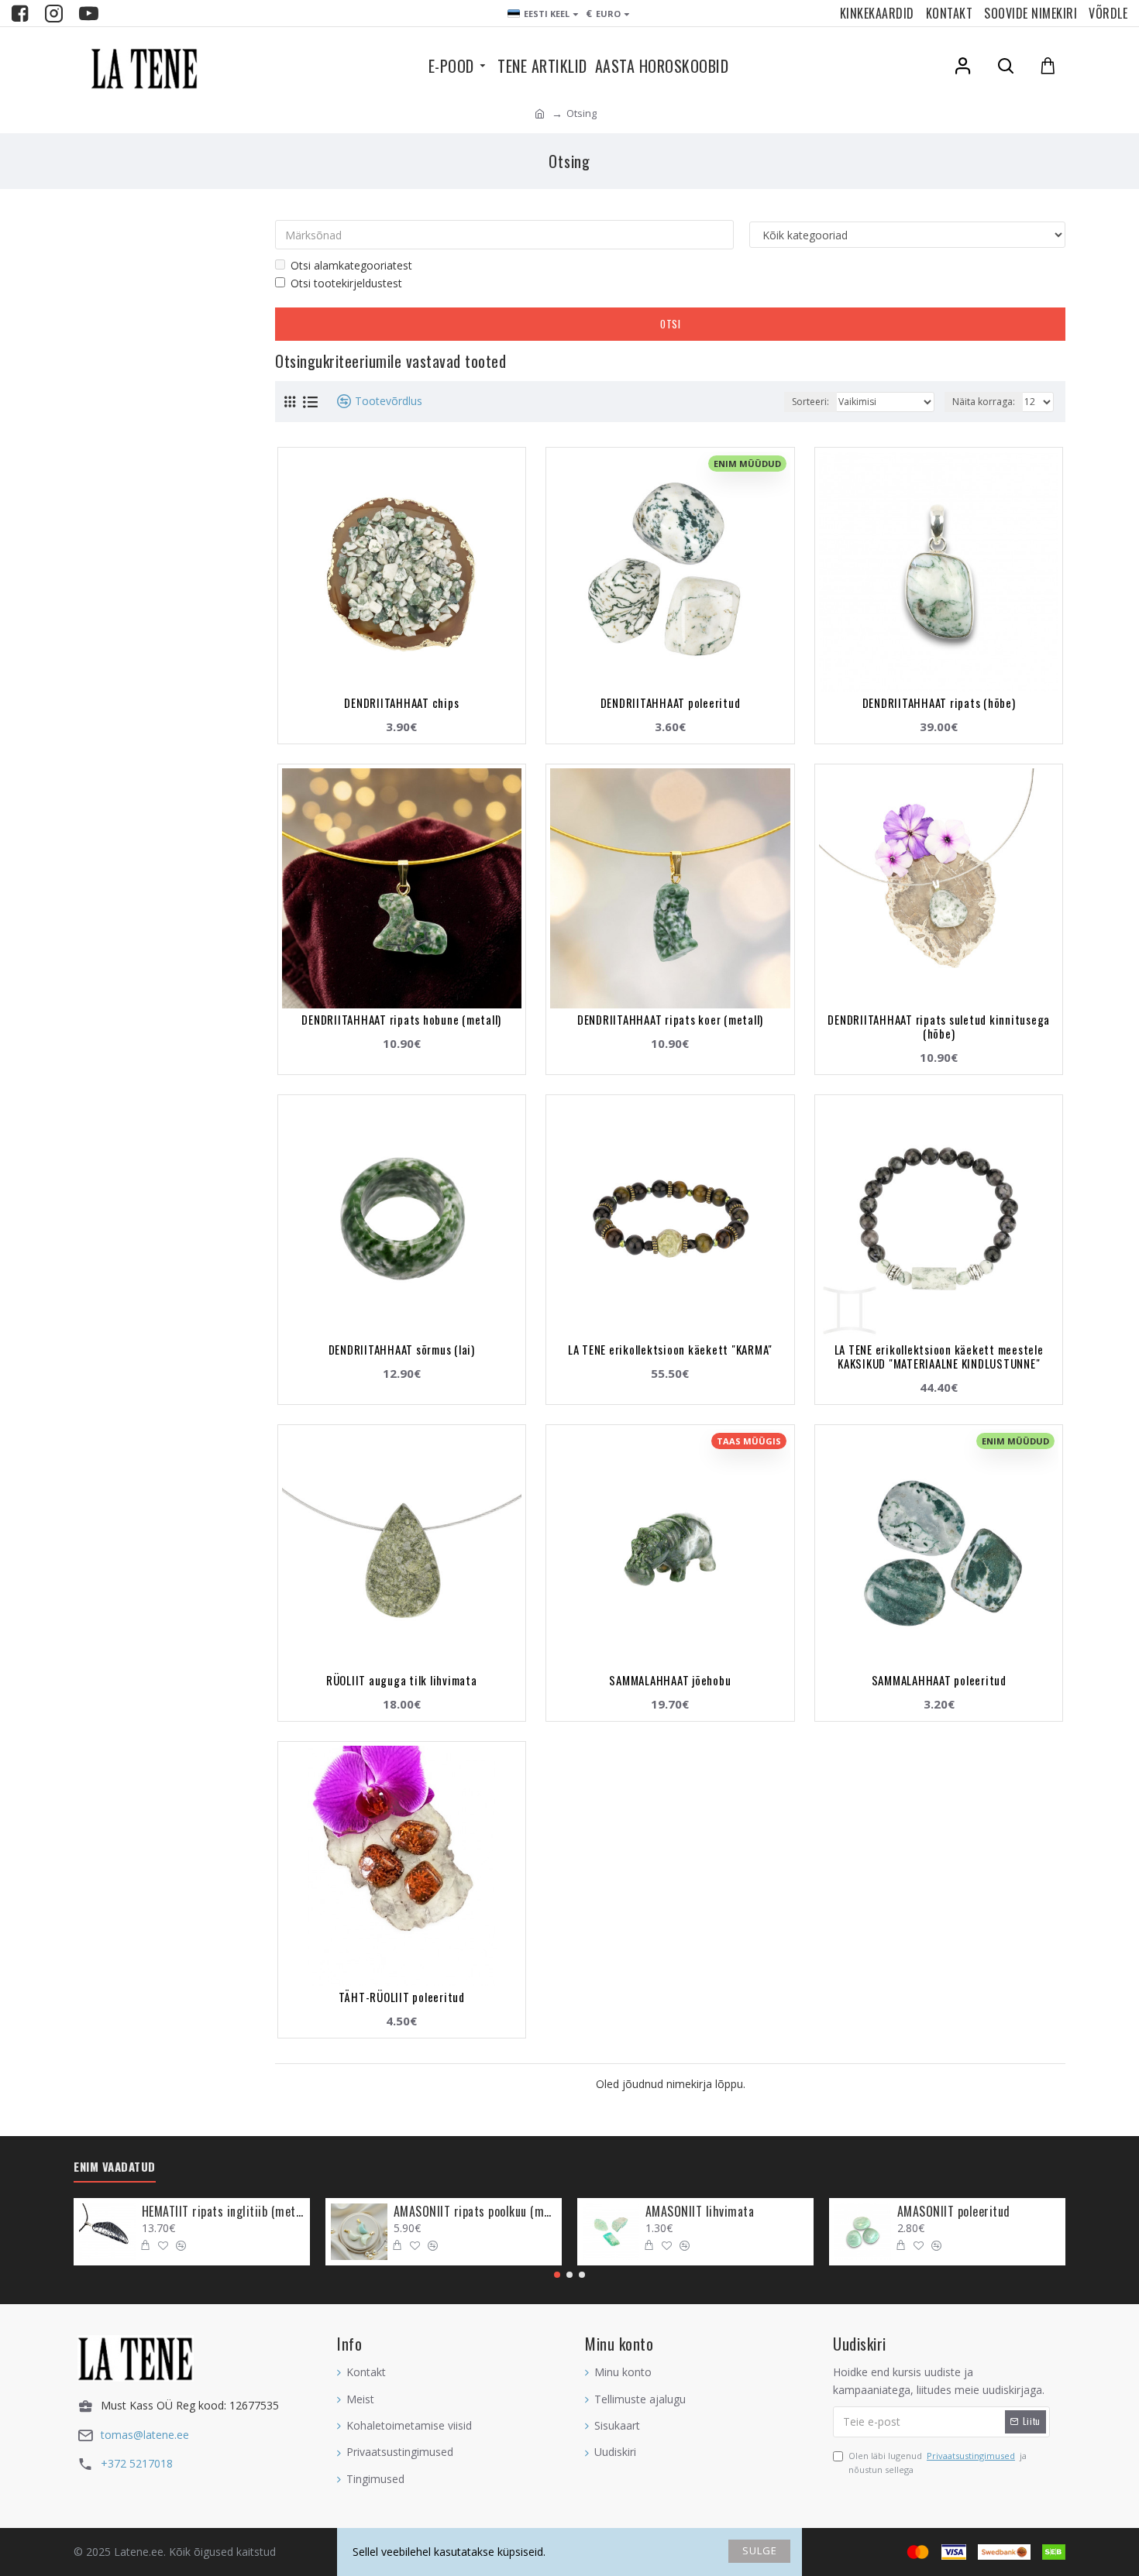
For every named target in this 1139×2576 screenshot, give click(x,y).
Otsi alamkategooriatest (351, 265)
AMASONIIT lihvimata (700, 2212)
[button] (557, 2275)
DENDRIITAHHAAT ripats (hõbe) (939, 702)
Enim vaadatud (115, 2167)
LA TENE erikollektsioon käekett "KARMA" (670, 1349)
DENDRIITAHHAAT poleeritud (671, 702)
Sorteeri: (810, 402)
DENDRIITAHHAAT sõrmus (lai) (402, 1349)
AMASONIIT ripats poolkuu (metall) (475, 2212)
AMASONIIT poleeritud (954, 2212)
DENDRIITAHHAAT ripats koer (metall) (670, 1019)
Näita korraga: (984, 402)
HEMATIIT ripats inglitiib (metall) (223, 2212)
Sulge (760, 2550)
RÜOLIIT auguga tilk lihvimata (402, 1680)
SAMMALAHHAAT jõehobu (670, 1680)
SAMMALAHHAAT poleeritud (939, 1680)
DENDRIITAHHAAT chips (401, 702)
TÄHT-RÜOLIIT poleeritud (402, 1997)
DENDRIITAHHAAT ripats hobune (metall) (401, 1019)
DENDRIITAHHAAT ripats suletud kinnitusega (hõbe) (939, 1026)
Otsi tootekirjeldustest (346, 283)
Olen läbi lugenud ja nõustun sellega (938, 2463)
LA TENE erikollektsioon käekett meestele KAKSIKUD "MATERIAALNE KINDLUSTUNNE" (939, 1356)
